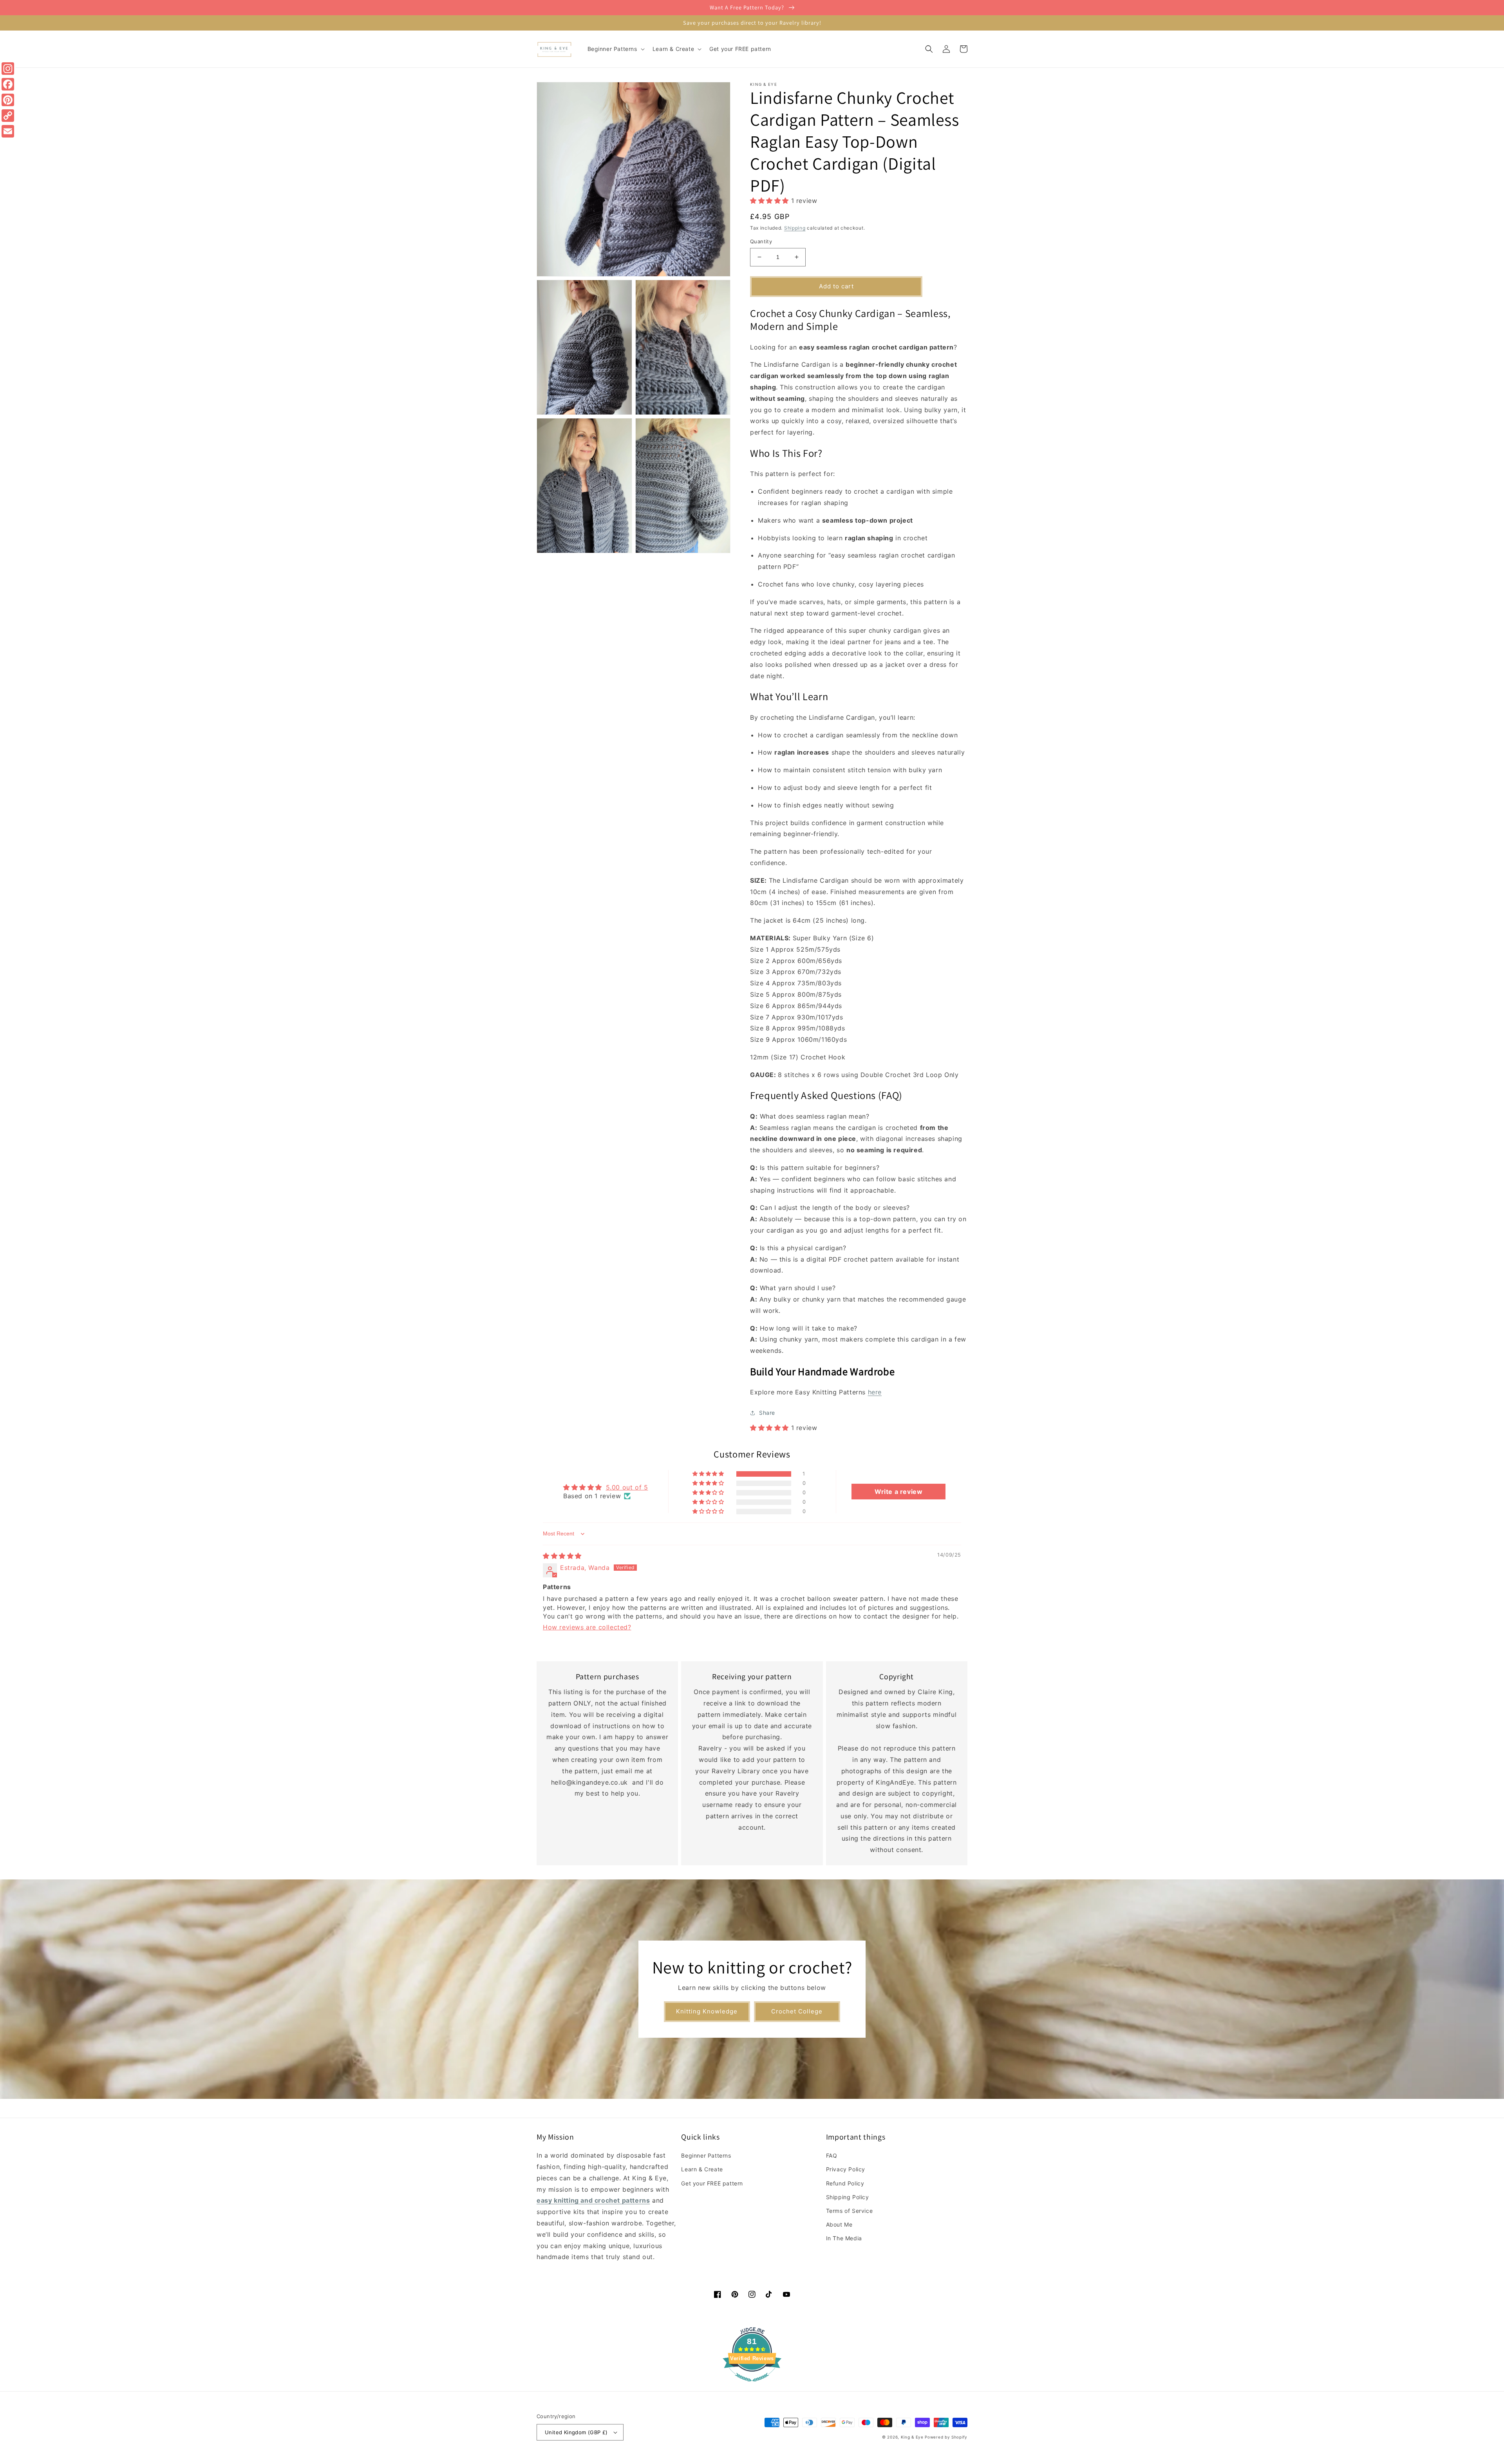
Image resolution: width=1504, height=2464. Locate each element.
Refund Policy (845, 2183)
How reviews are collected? (587, 1627)
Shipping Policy (848, 2197)
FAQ (832, 2155)
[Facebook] (8, 84)
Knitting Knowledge (707, 2011)
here (875, 1392)
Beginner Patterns (706, 2155)
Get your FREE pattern (712, 2183)
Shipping (795, 228)
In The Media (844, 2238)
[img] (562, 1556)
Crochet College (797, 2011)
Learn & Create (702, 2169)
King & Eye (912, 2437)
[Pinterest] (8, 100)
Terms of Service (850, 2211)
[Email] (8, 131)
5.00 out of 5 (627, 1487)
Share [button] (767, 1413)
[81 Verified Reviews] (752, 2385)
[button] (615, 49)
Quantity (761, 241)
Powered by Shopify (946, 2437)
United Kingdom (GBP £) (576, 2432)
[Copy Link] (8, 116)
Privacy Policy (846, 2169)
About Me (839, 2224)
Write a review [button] (898, 1492)
